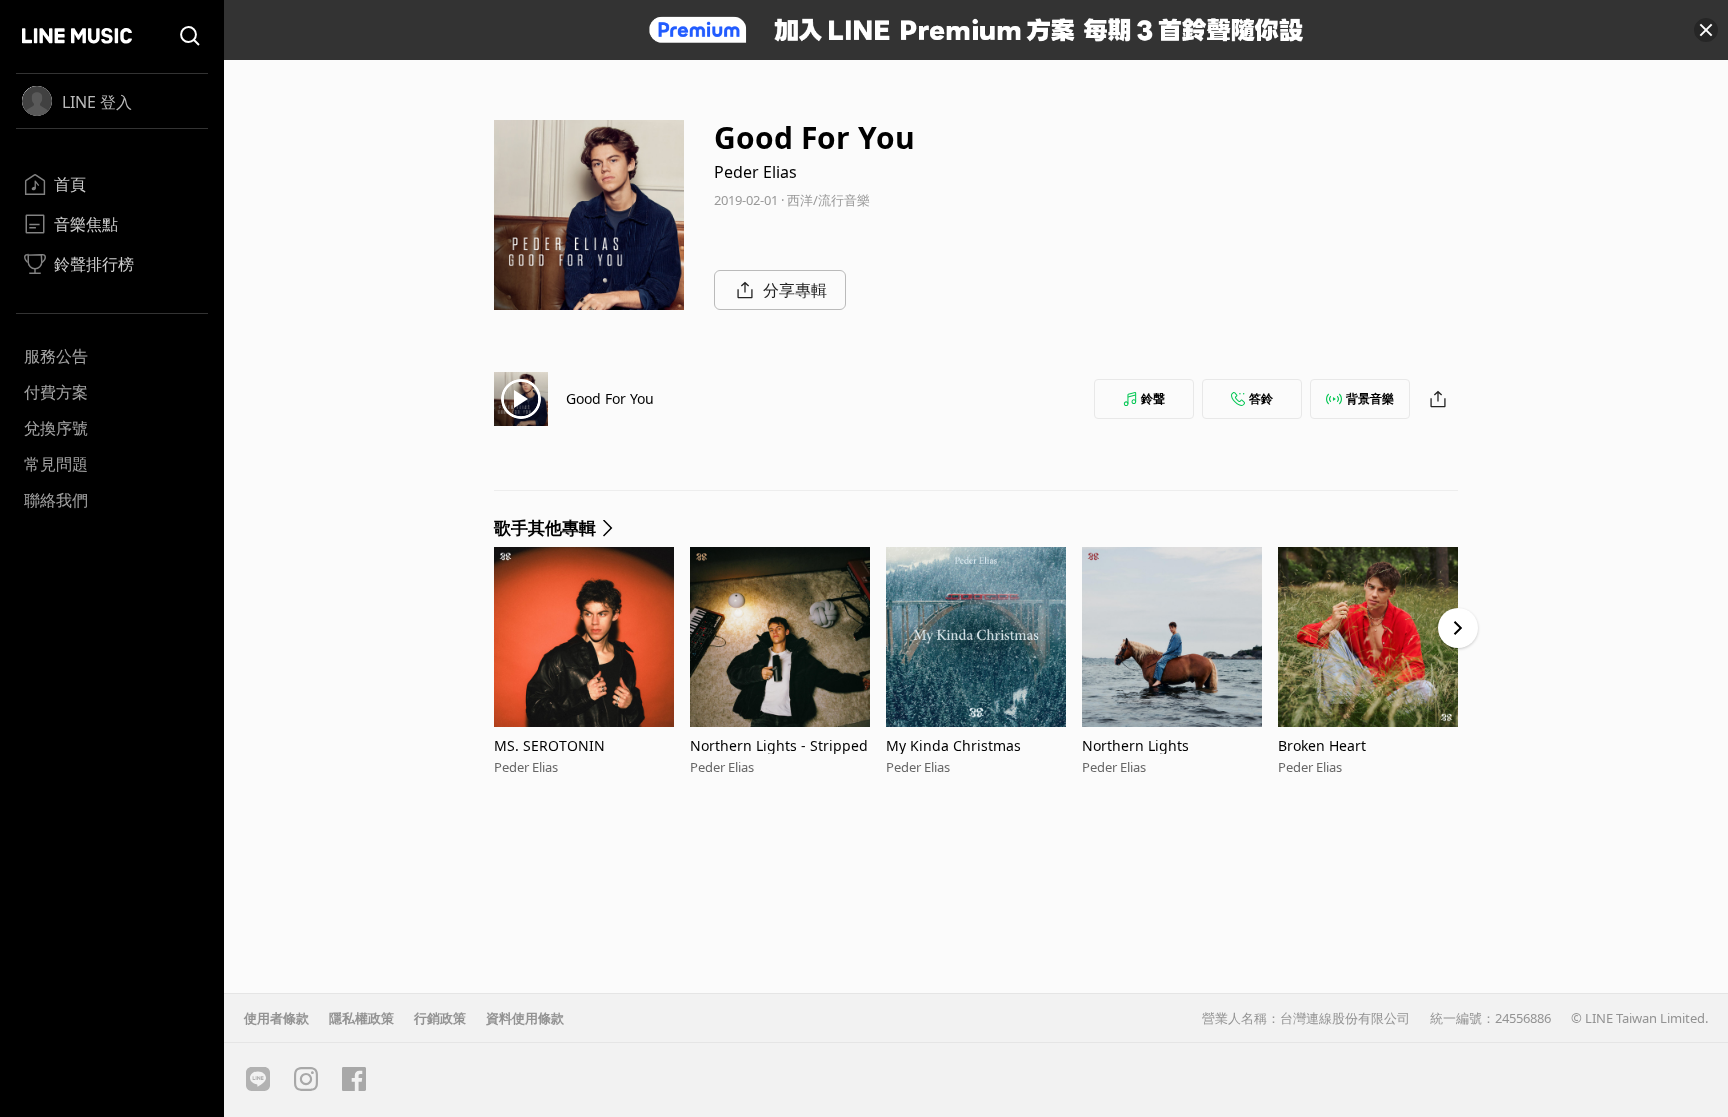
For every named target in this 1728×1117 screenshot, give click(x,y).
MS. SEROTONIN (549, 745)
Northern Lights (1135, 745)
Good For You (610, 398)
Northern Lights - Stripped (779, 745)
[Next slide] (1458, 628)
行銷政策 (440, 1018)
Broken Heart (1322, 745)
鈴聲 (1153, 398)
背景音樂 (1370, 398)
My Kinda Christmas (953, 745)
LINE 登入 (97, 102)
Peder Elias (755, 172)
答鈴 (1261, 398)
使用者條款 (276, 1018)
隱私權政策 (361, 1018)
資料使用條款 (525, 1018)
